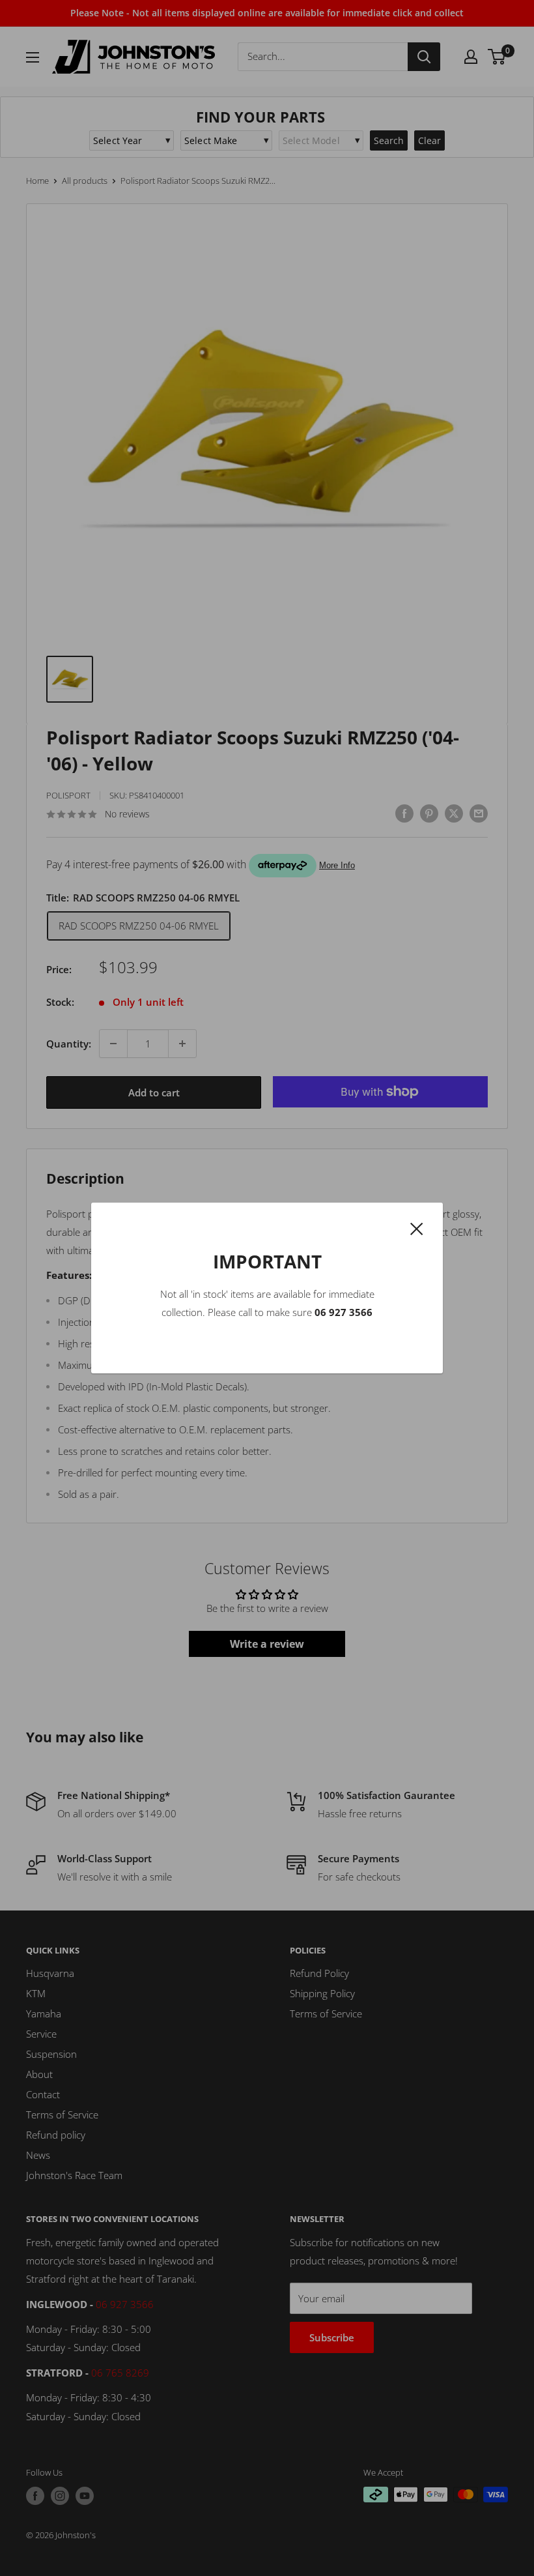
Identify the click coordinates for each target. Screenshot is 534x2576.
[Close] (417, 1227)
